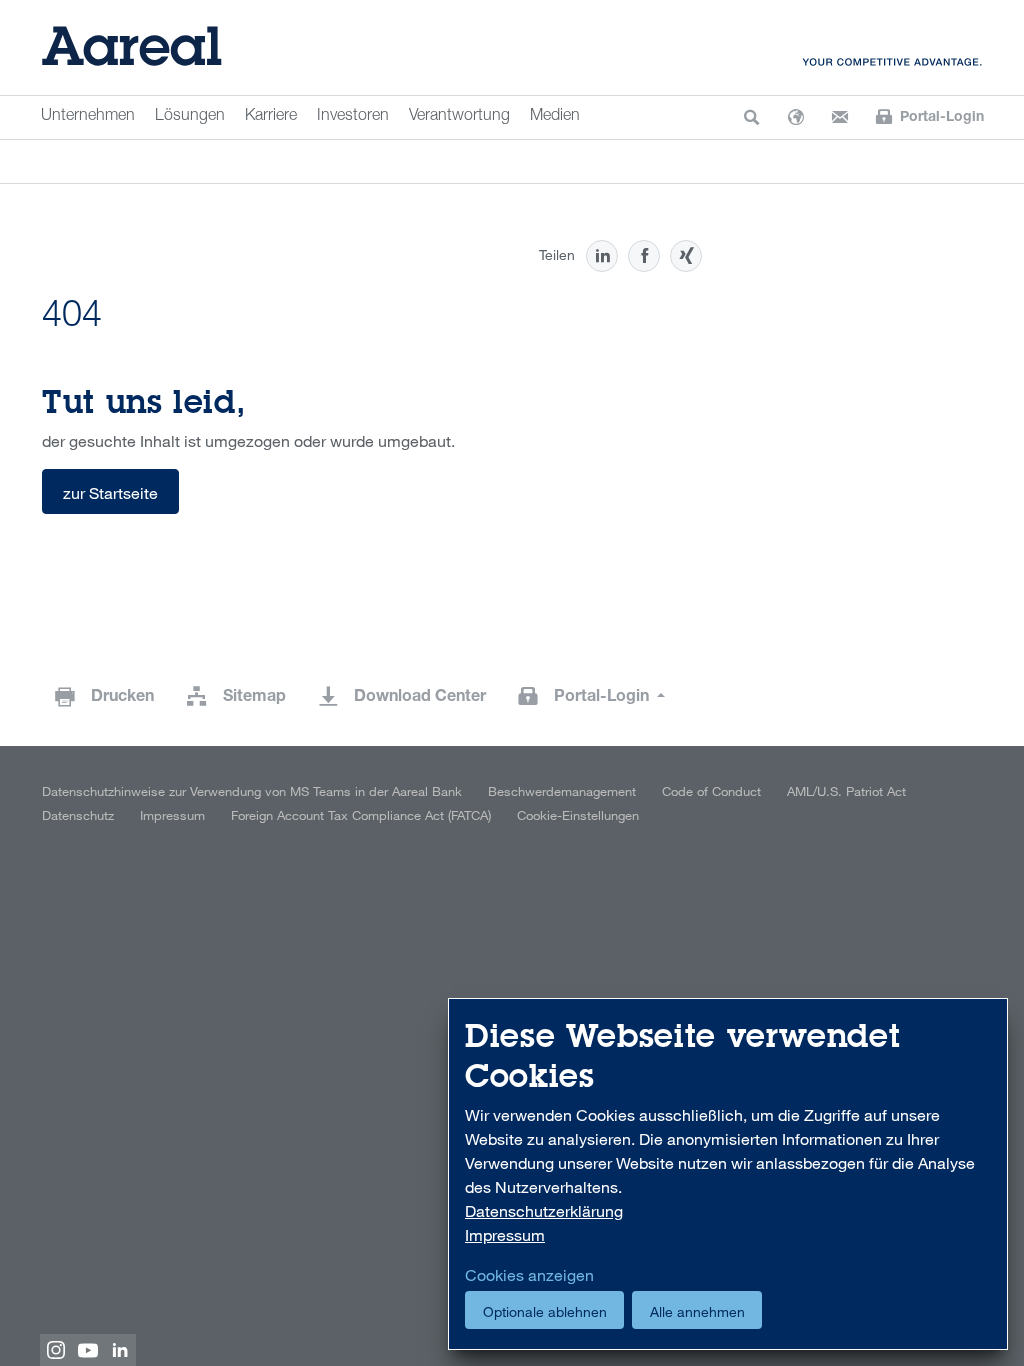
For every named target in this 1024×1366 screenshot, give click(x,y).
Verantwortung (459, 117)
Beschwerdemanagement (562, 791)
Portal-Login (603, 698)
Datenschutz (78, 815)
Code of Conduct (711, 791)
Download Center (420, 698)
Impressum (172, 815)
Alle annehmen (697, 1311)
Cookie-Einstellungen (578, 815)
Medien (555, 117)
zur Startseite (110, 493)
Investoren (353, 117)
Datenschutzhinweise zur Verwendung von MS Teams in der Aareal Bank (252, 791)
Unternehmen (88, 117)
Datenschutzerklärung (544, 1211)
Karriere (271, 117)
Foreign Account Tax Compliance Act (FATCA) (361, 815)
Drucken (122, 698)
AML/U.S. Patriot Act (846, 791)
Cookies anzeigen (529, 1275)
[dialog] (728, 1174)
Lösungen (190, 117)
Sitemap (254, 698)
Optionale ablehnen (545, 1311)
